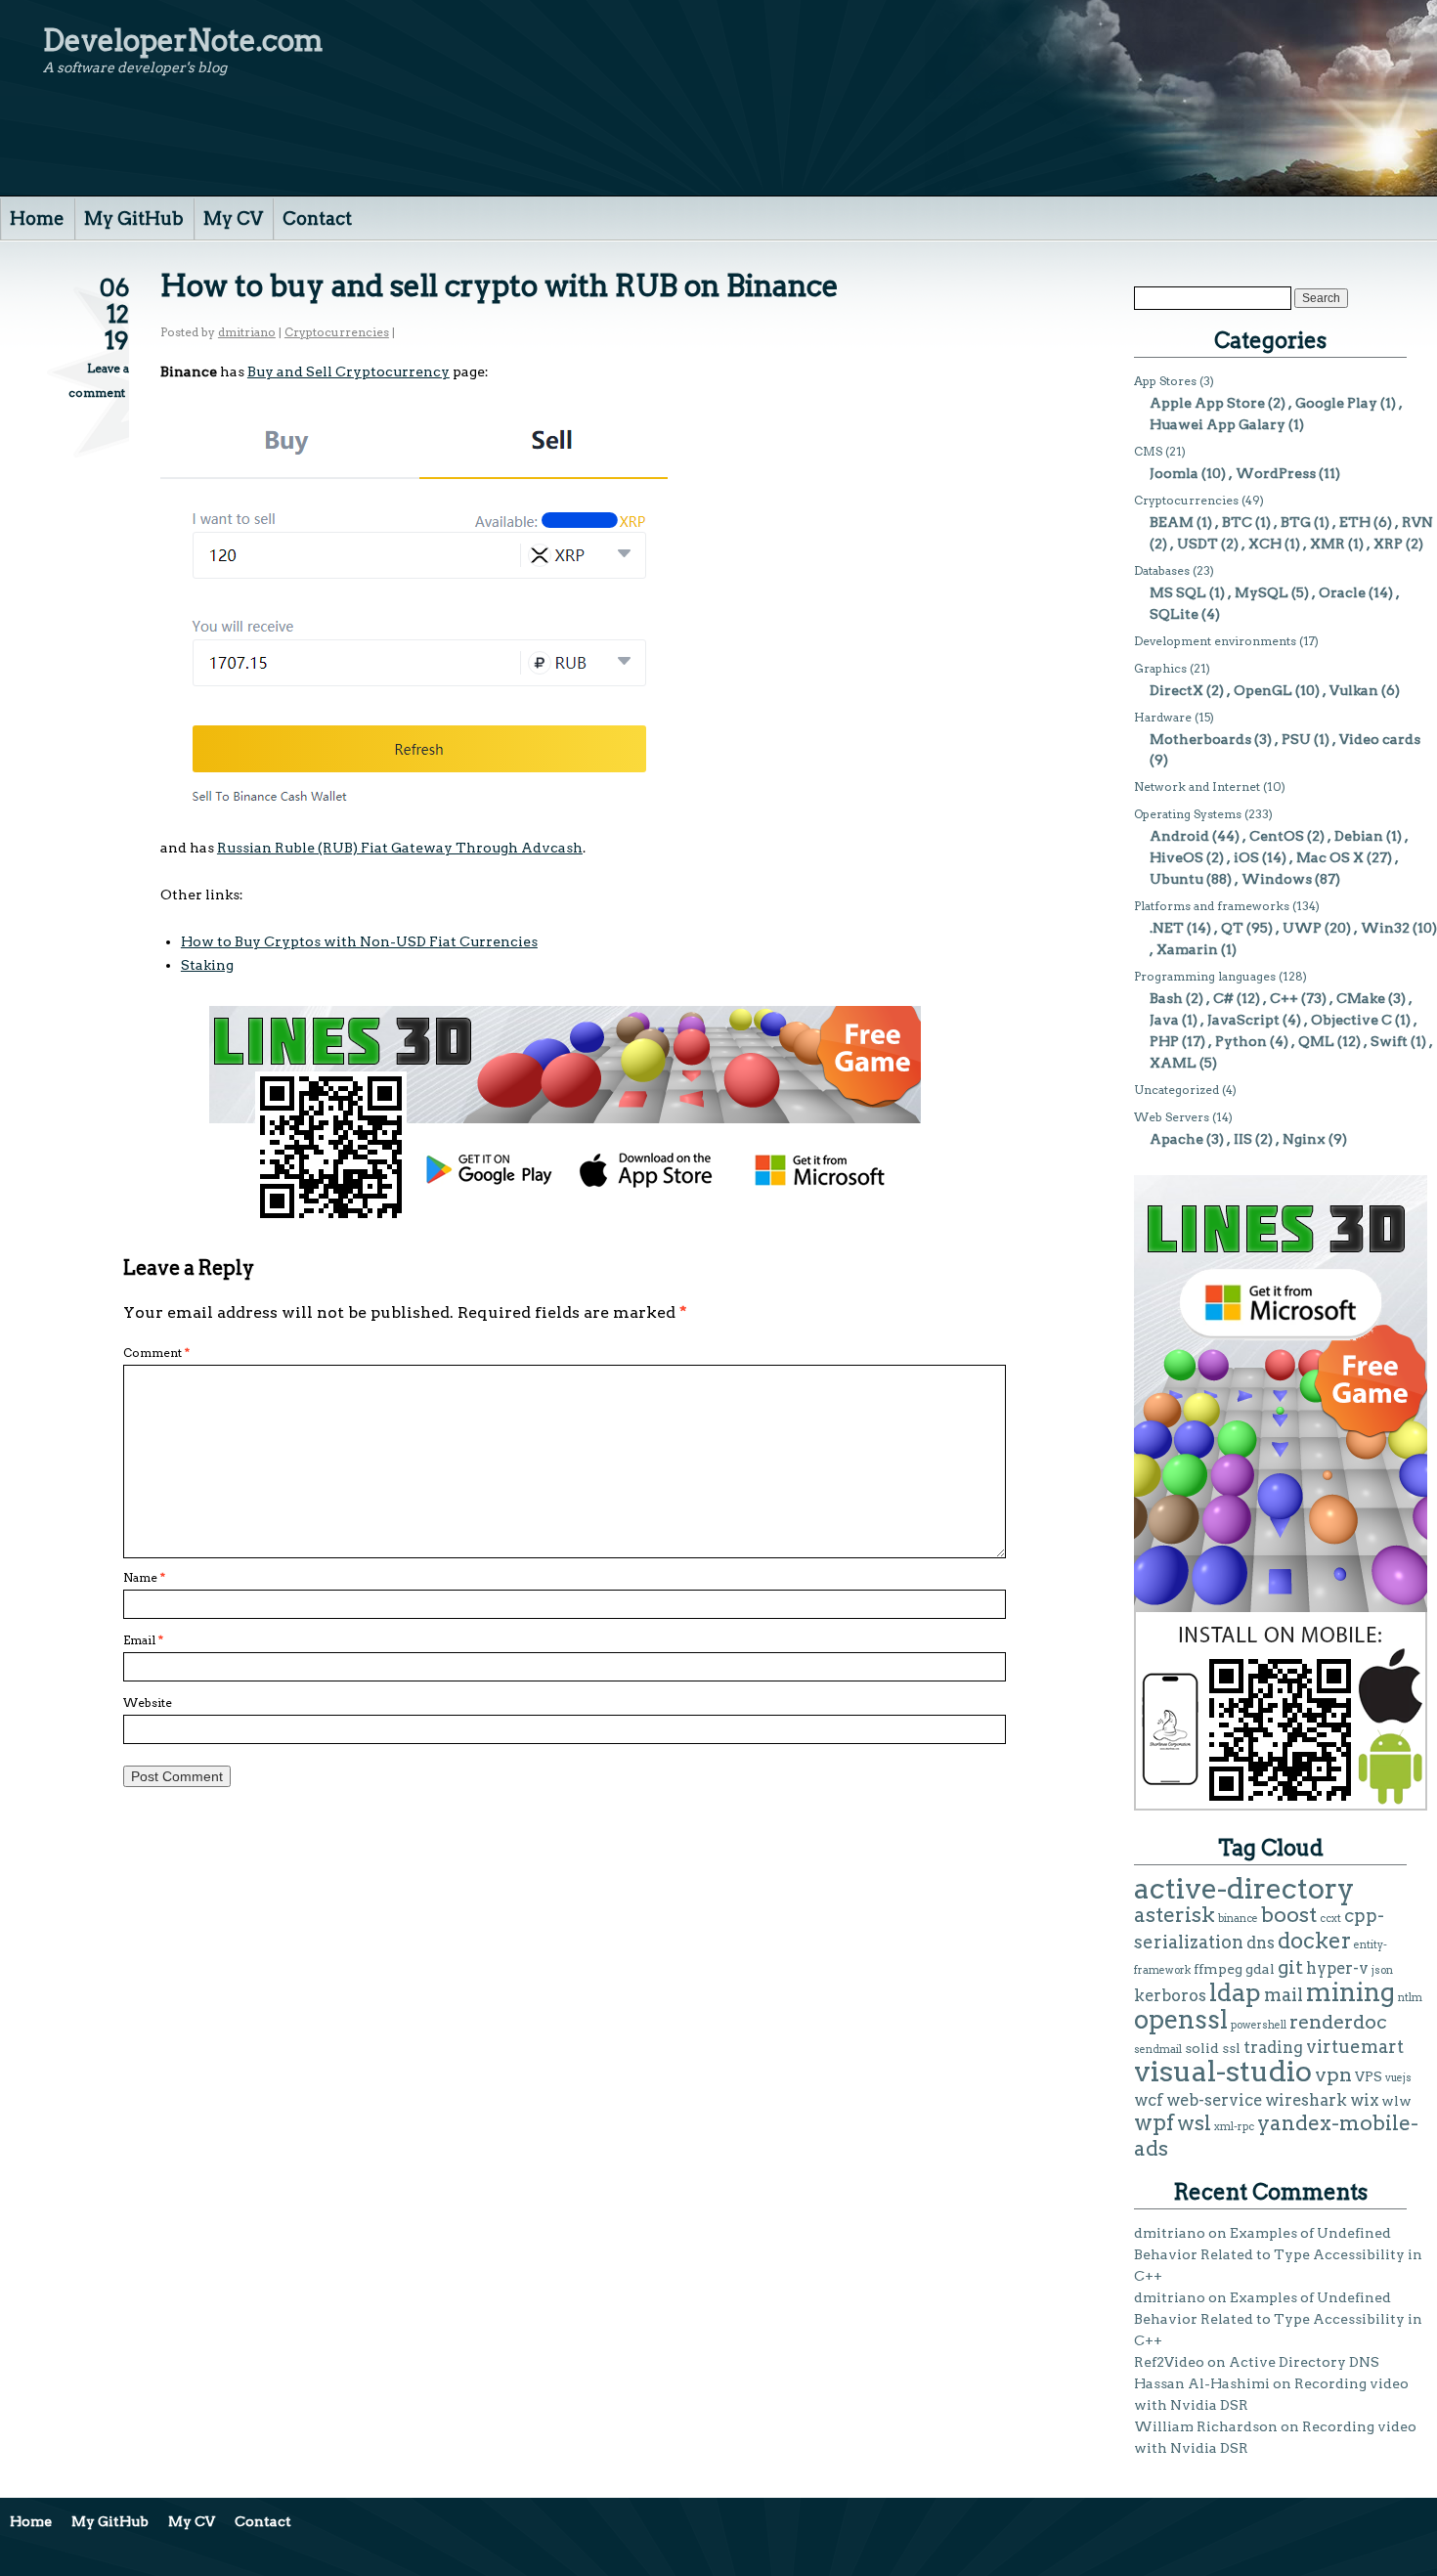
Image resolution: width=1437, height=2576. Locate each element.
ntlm (1410, 1998)
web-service (1214, 2100)
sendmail (1158, 2050)
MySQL (1262, 592)
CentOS (1277, 836)
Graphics (1160, 668)
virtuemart (1355, 2047)
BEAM (1172, 522)
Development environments (1215, 641)
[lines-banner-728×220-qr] (565, 1216)
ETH (1355, 522)
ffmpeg (1218, 1969)
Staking (207, 965)
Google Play (1336, 403)
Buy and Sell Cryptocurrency (348, 371)
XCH (1265, 544)
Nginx (1304, 1139)
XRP (1388, 544)
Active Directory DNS (1304, 2362)
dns (1261, 1943)
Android (1179, 836)
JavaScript (1243, 1020)
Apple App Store (1207, 403)
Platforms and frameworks (1212, 906)
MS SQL (1178, 592)
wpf (1154, 2122)
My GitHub (134, 218)
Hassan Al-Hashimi (1202, 2383)
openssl (1181, 2019)
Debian (1359, 836)
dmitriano (247, 332)
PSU (1296, 739)
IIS (1243, 1139)
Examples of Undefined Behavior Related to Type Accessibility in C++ (1278, 2254)
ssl (1231, 2048)
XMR (1328, 544)
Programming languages (1205, 976)
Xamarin (1187, 949)
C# (1223, 998)
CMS (1148, 451)
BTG (1296, 522)
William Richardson (1206, 2426)
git (1290, 1967)
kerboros (1170, 1995)
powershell (1259, 2025)
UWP (1302, 928)
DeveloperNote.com (183, 40)
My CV (233, 218)
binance (1238, 1919)
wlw (1396, 2101)
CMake (1361, 998)
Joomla (1174, 473)
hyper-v (1337, 1968)
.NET (1167, 928)
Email (143, 1640)
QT (1232, 928)
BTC (1237, 522)
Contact (317, 218)
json (1382, 1970)
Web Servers (1172, 1117)
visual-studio (1223, 2071)
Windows (1277, 879)
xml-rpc (1234, 2127)
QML (1316, 1041)
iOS (1246, 857)
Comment (156, 1353)
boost (1289, 1915)
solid (1202, 2048)
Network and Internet (1197, 786)
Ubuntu (1176, 879)
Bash (1166, 998)
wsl (1194, 2123)
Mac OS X (1330, 857)
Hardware (1163, 717)
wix (1364, 2100)
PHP (1164, 1041)
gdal (1260, 1969)
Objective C (1351, 1020)
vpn (1333, 2074)
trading (1273, 2047)
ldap (1235, 1992)
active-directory (1244, 1888)
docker (1314, 1941)
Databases (1162, 570)
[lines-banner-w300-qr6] (1281, 1806)
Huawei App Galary (1218, 424)
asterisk (1175, 1915)
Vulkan (1354, 690)
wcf (1149, 2100)
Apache (1176, 1139)
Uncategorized (1176, 1090)
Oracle (1342, 592)
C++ (1284, 998)
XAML (1173, 1063)
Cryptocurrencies (337, 332)
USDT (1197, 544)
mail (1284, 1995)
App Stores (1165, 381)
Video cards (1380, 739)
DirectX (1176, 690)
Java (1164, 1020)
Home (37, 218)
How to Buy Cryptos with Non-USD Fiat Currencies (359, 941)
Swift (1389, 1041)
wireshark (1306, 2100)
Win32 (1385, 928)
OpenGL (1263, 690)
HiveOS (1176, 857)
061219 (114, 314)
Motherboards (1200, 739)
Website (148, 1703)
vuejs (1398, 2078)
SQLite (1174, 614)
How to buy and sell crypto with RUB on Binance (500, 285)
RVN (1417, 522)
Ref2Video (1169, 2362)
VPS (1369, 2076)
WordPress (1276, 473)
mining (1350, 1992)
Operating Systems (1188, 814)
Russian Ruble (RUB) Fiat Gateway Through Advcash (400, 848)
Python (1241, 1041)
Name (144, 1577)
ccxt (1330, 1919)
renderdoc (1338, 2022)
